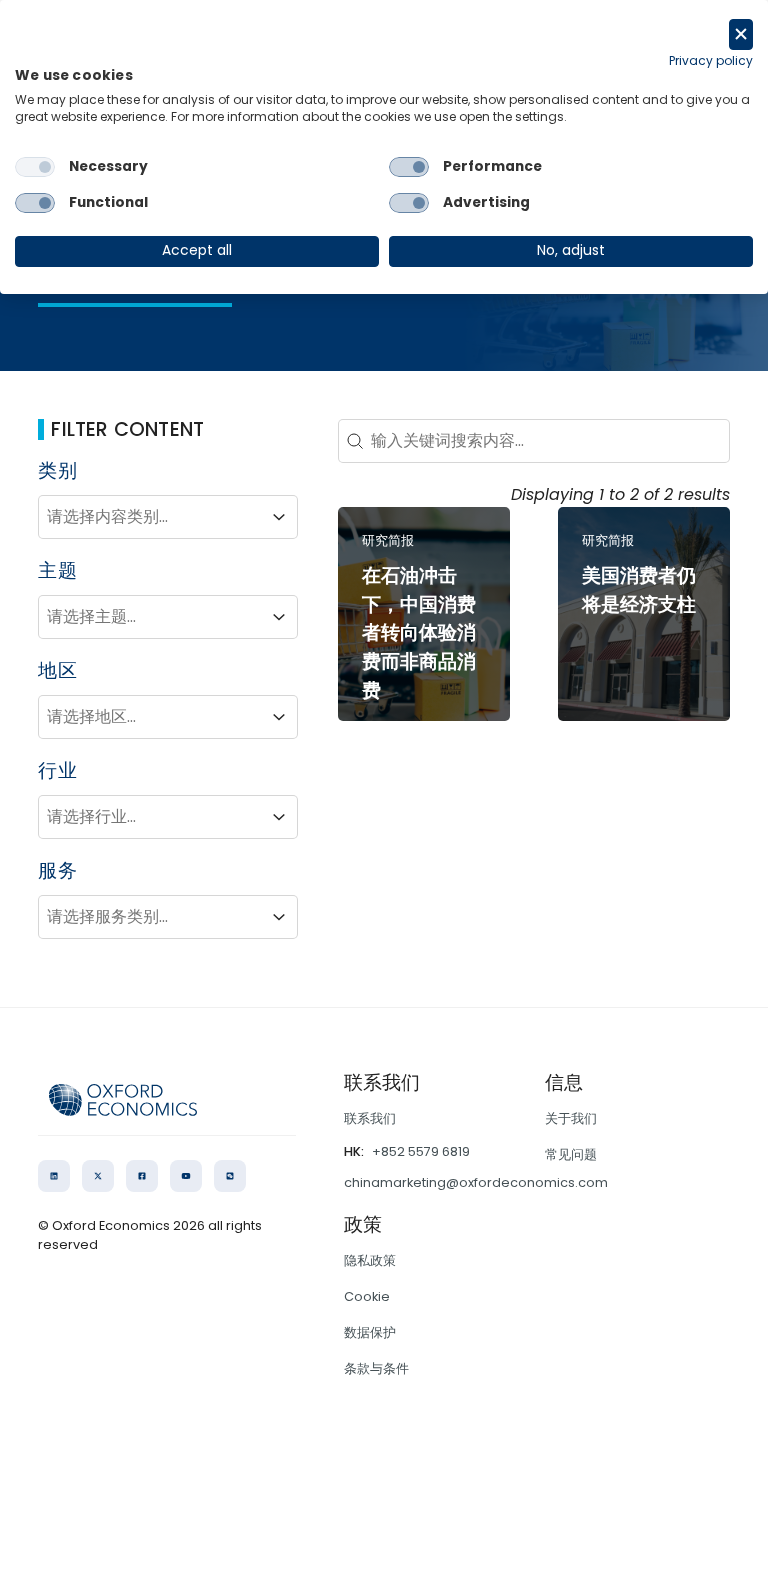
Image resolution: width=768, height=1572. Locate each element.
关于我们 (571, 1118)
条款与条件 (376, 1368)
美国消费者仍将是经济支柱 (639, 590)
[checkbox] (35, 167)
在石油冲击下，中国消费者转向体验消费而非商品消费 (419, 633)
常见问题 (571, 1154)
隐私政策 (370, 1260)
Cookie (367, 1296)
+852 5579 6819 (421, 1151)
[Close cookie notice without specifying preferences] (741, 34)
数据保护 (370, 1332)
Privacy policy (711, 60)
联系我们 (370, 1118)
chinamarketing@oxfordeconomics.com (476, 1182)
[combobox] (150, 517)
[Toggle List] (279, 517)
